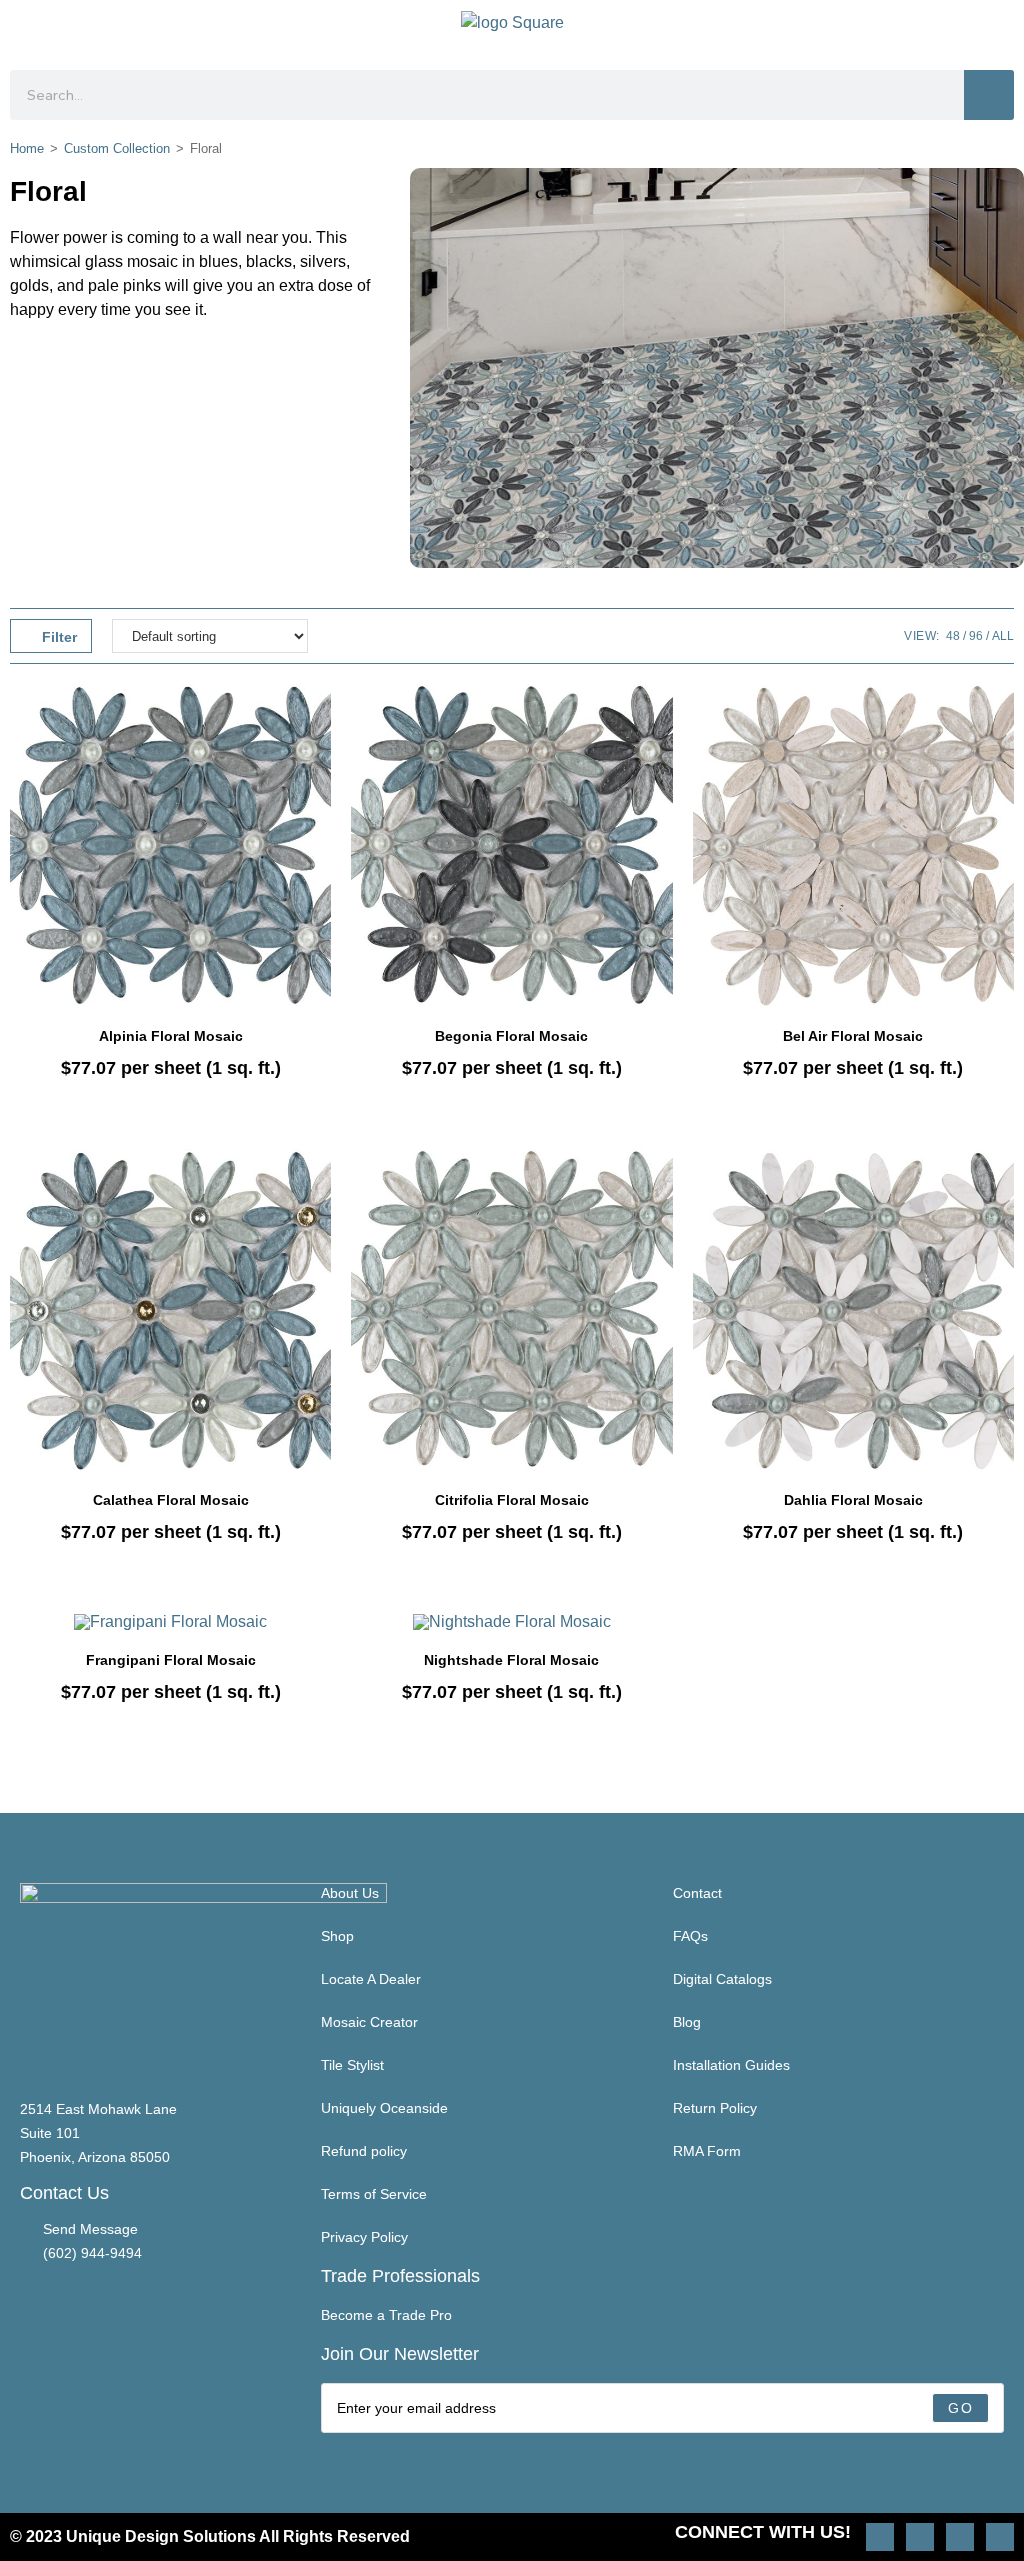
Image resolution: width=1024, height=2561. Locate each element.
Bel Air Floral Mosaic (853, 1036)
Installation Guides (731, 2065)
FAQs (690, 1936)
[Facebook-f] (960, 2537)
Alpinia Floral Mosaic (171, 1036)
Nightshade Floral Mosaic (511, 1660)
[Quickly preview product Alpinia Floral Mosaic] (321, 719)
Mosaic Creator (369, 2022)
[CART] (996, 30)
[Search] (989, 95)
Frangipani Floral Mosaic (171, 1660)
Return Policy (715, 2108)
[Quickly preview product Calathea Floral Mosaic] (321, 1184)
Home (27, 148)
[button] (26, 30)
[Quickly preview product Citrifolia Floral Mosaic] (663, 1184)
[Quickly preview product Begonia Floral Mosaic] (663, 719)
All (1003, 636)
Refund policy (364, 2151)
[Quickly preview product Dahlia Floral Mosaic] (1004, 1184)
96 (976, 636)
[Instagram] (880, 2537)
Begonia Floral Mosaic (511, 1036)
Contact (697, 1893)
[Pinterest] (920, 2537)
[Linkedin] (1000, 2537)
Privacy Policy (364, 2237)
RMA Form (707, 2151)
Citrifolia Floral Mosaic (512, 1500)
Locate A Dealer (371, 1979)
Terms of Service (374, 2194)
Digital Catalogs (722, 1979)
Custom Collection (117, 148)
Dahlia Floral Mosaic (853, 1500)
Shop (337, 1936)
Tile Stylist (352, 2065)
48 (953, 636)
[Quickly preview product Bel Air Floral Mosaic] (1004, 719)
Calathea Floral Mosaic (171, 1500)
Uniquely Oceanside (384, 2108)
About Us (350, 1893)
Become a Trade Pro (386, 2315)
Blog (687, 2022)
